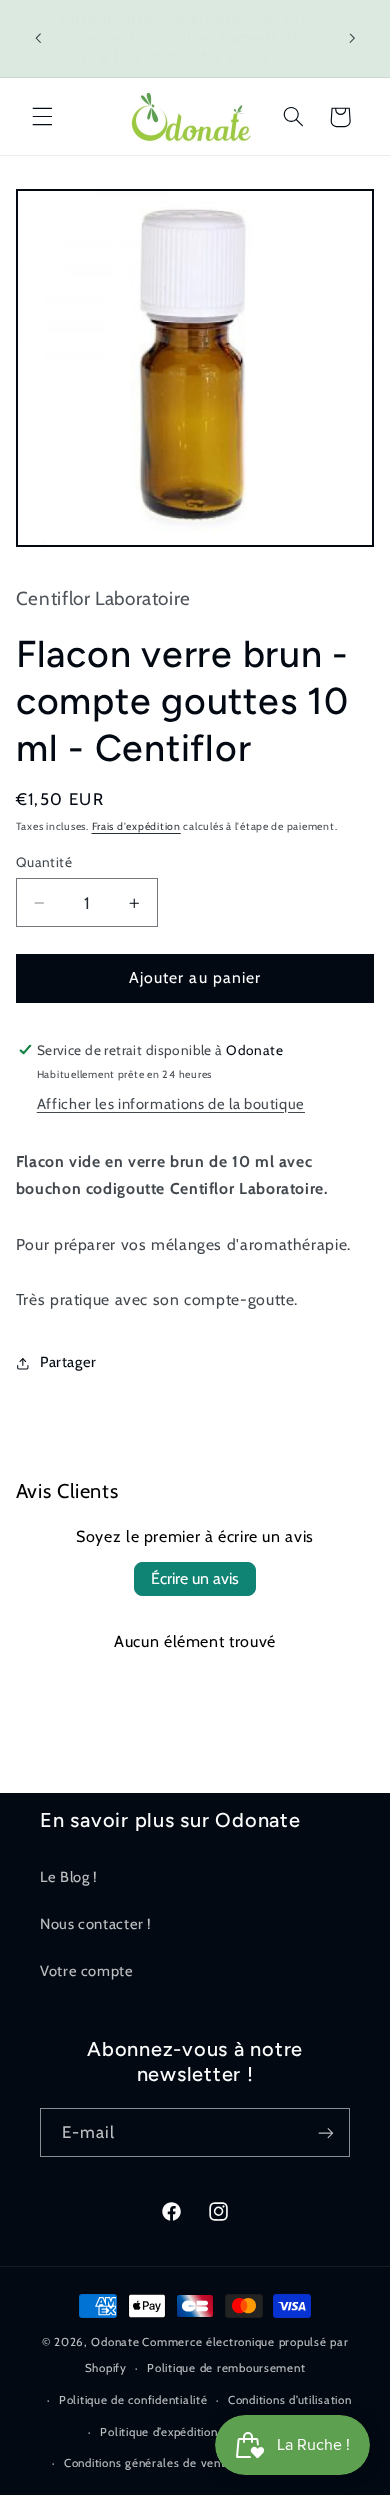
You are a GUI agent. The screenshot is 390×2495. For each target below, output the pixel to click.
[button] (42, 117)
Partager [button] (68, 1362)
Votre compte (87, 1971)
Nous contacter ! (96, 1924)
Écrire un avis (195, 1578)
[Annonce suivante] (352, 39)
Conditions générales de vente (148, 2463)
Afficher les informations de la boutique (171, 1104)
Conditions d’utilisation (290, 2400)
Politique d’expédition (158, 2432)
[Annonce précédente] (38, 39)
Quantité (44, 862)
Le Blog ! (69, 1877)
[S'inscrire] (326, 2132)
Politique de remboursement (226, 2368)
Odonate (115, 2342)
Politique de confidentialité (133, 2400)
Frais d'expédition (136, 826)
